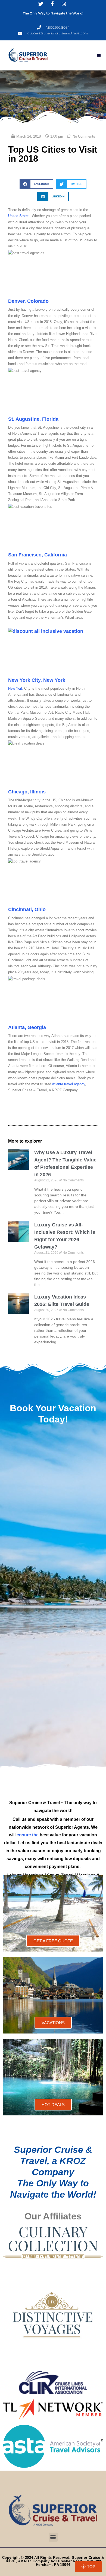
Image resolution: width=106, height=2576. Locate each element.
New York (16, 688)
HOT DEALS (53, 2105)
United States (19, 216)
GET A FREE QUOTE (53, 1941)
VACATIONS (53, 2023)
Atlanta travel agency (68, 1084)
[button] (99, 55)
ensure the (28, 1835)
